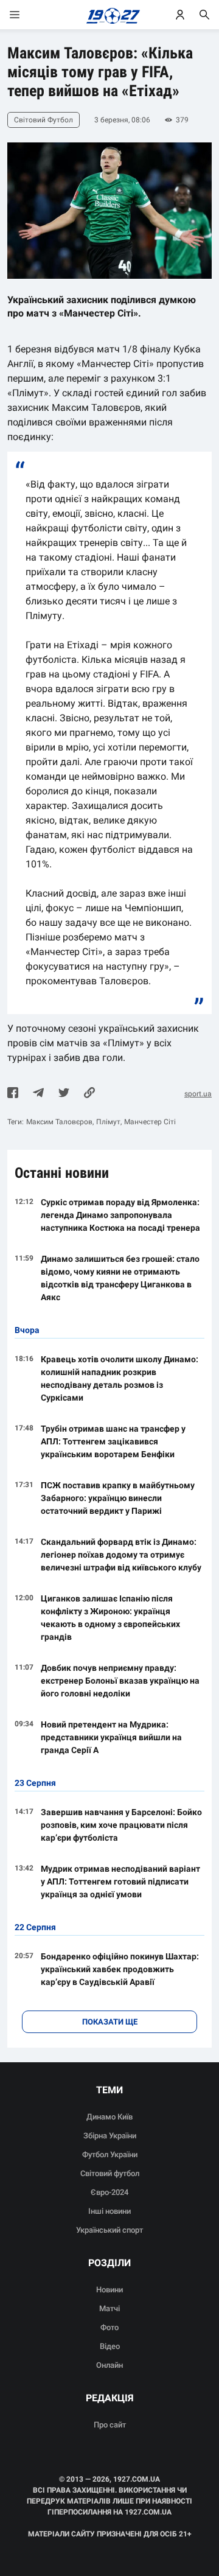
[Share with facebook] (13, 1094)
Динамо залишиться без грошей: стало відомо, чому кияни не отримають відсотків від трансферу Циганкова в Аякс (120, 1278)
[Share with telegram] (38, 1094)
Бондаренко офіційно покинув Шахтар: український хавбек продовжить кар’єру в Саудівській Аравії (120, 1969)
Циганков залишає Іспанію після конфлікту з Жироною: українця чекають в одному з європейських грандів (110, 1618)
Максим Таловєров (59, 1122)
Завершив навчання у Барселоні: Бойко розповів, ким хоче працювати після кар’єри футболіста (121, 1825)
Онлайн (109, 2365)
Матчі (109, 2308)
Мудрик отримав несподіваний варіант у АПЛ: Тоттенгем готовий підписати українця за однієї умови (120, 1881)
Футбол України (110, 2154)
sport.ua (198, 1094)
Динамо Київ (109, 2117)
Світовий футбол (110, 2173)
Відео (110, 2346)
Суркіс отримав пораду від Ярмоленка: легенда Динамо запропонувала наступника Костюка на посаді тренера (120, 1215)
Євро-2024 (109, 2192)
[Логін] (180, 15)
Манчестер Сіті (150, 1122)
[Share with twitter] (64, 1094)
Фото (109, 2327)
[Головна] (110, 15)
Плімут (108, 1122)
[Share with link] (89, 1094)
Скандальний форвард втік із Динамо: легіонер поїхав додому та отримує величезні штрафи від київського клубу (121, 1555)
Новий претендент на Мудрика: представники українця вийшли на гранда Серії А (111, 1737)
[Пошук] (204, 15)
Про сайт (110, 2425)
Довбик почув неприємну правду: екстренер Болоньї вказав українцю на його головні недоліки (120, 1681)
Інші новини (109, 2211)
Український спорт (109, 2230)
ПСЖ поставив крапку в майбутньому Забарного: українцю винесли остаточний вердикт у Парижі (118, 1498)
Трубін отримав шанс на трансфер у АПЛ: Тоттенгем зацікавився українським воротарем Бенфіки (113, 1441)
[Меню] (27, 15)
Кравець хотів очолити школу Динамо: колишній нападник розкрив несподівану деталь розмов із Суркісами (120, 1378)
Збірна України (110, 2136)
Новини (109, 2290)
